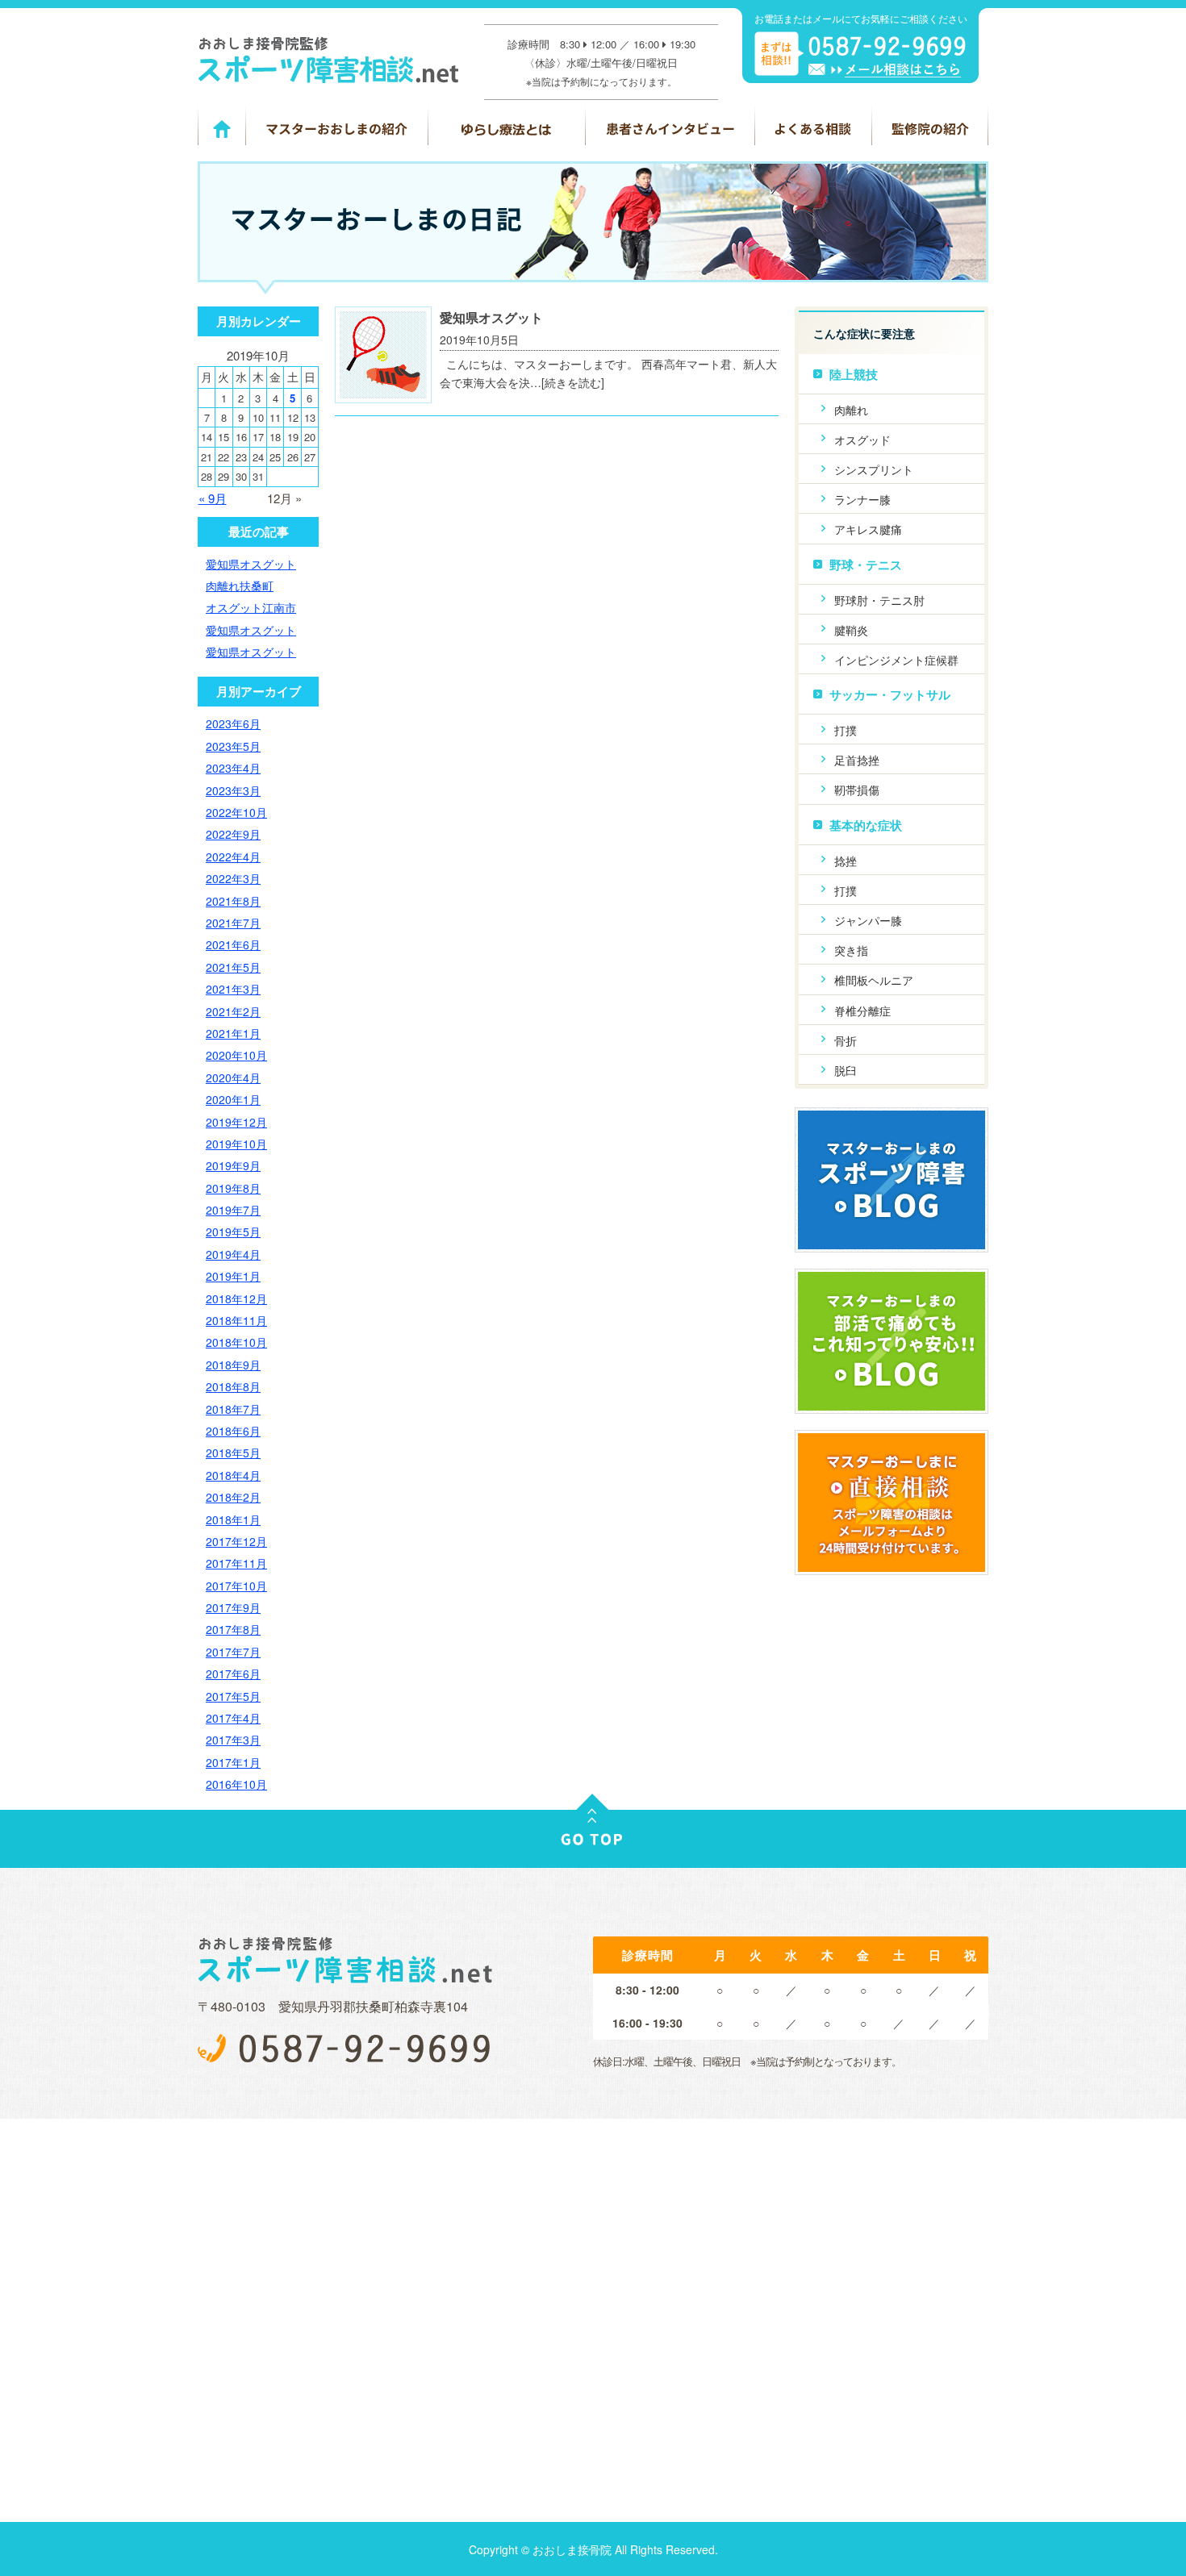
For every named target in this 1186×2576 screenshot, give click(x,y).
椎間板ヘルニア (874, 980)
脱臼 (846, 1070)
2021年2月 (233, 1011)
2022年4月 (233, 857)
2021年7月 (233, 923)
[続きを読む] (573, 382)
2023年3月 (233, 790)
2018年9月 (233, 1365)
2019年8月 (233, 1188)
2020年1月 (233, 1099)
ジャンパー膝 (868, 920)
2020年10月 (236, 1055)
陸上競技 (854, 374)
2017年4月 (233, 1718)
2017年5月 (233, 1696)
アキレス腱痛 (868, 529)
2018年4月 (233, 1475)
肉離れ (851, 410)
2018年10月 (236, 1342)
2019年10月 (236, 1144)
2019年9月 (233, 1165)
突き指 (851, 950)
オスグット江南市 (251, 607)
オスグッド (862, 440)
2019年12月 (236, 1122)
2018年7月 (233, 1409)
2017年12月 (236, 1541)
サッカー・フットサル (890, 694)
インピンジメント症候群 (896, 660)
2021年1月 (233, 1033)
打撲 (846, 730)
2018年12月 (236, 1298)
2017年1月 (233, 1762)
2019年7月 (233, 1210)
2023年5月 (233, 746)
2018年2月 (233, 1497)
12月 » (284, 498)
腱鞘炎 (851, 630)
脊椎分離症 (862, 1011)
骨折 (846, 1040)
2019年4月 (233, 1254)
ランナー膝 (862, 499)
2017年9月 (233, 1607)
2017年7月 (233, 1652)
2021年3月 (233, 989)
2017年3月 (233, 1740)
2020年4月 (233, 1078)
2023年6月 (233, 723)
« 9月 (213, 498)
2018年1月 (233, 1519)
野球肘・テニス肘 (879, 600)
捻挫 (846, 861)
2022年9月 (233, 834)
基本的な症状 (866, 825)
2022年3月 (233, 878)
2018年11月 (236, 1320)
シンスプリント (874, 469)
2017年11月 (236, 1563)
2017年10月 (236, 1586)
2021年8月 (233, 901)
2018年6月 (233, 1431)
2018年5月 (233, 1453)
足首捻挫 (857, 760)
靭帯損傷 (857, 790)
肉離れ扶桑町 (240, 586)
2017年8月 (233, 1629)
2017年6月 (233, 1674)
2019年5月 (233, 1232)
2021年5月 (233, 967)
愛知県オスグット (491, 317)
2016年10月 (236, 1784)
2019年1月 (233, 1276)
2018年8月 (233, 1386)
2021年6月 (233, 944)
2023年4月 (233, 768)
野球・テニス (866, 565)
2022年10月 (236, 812)
